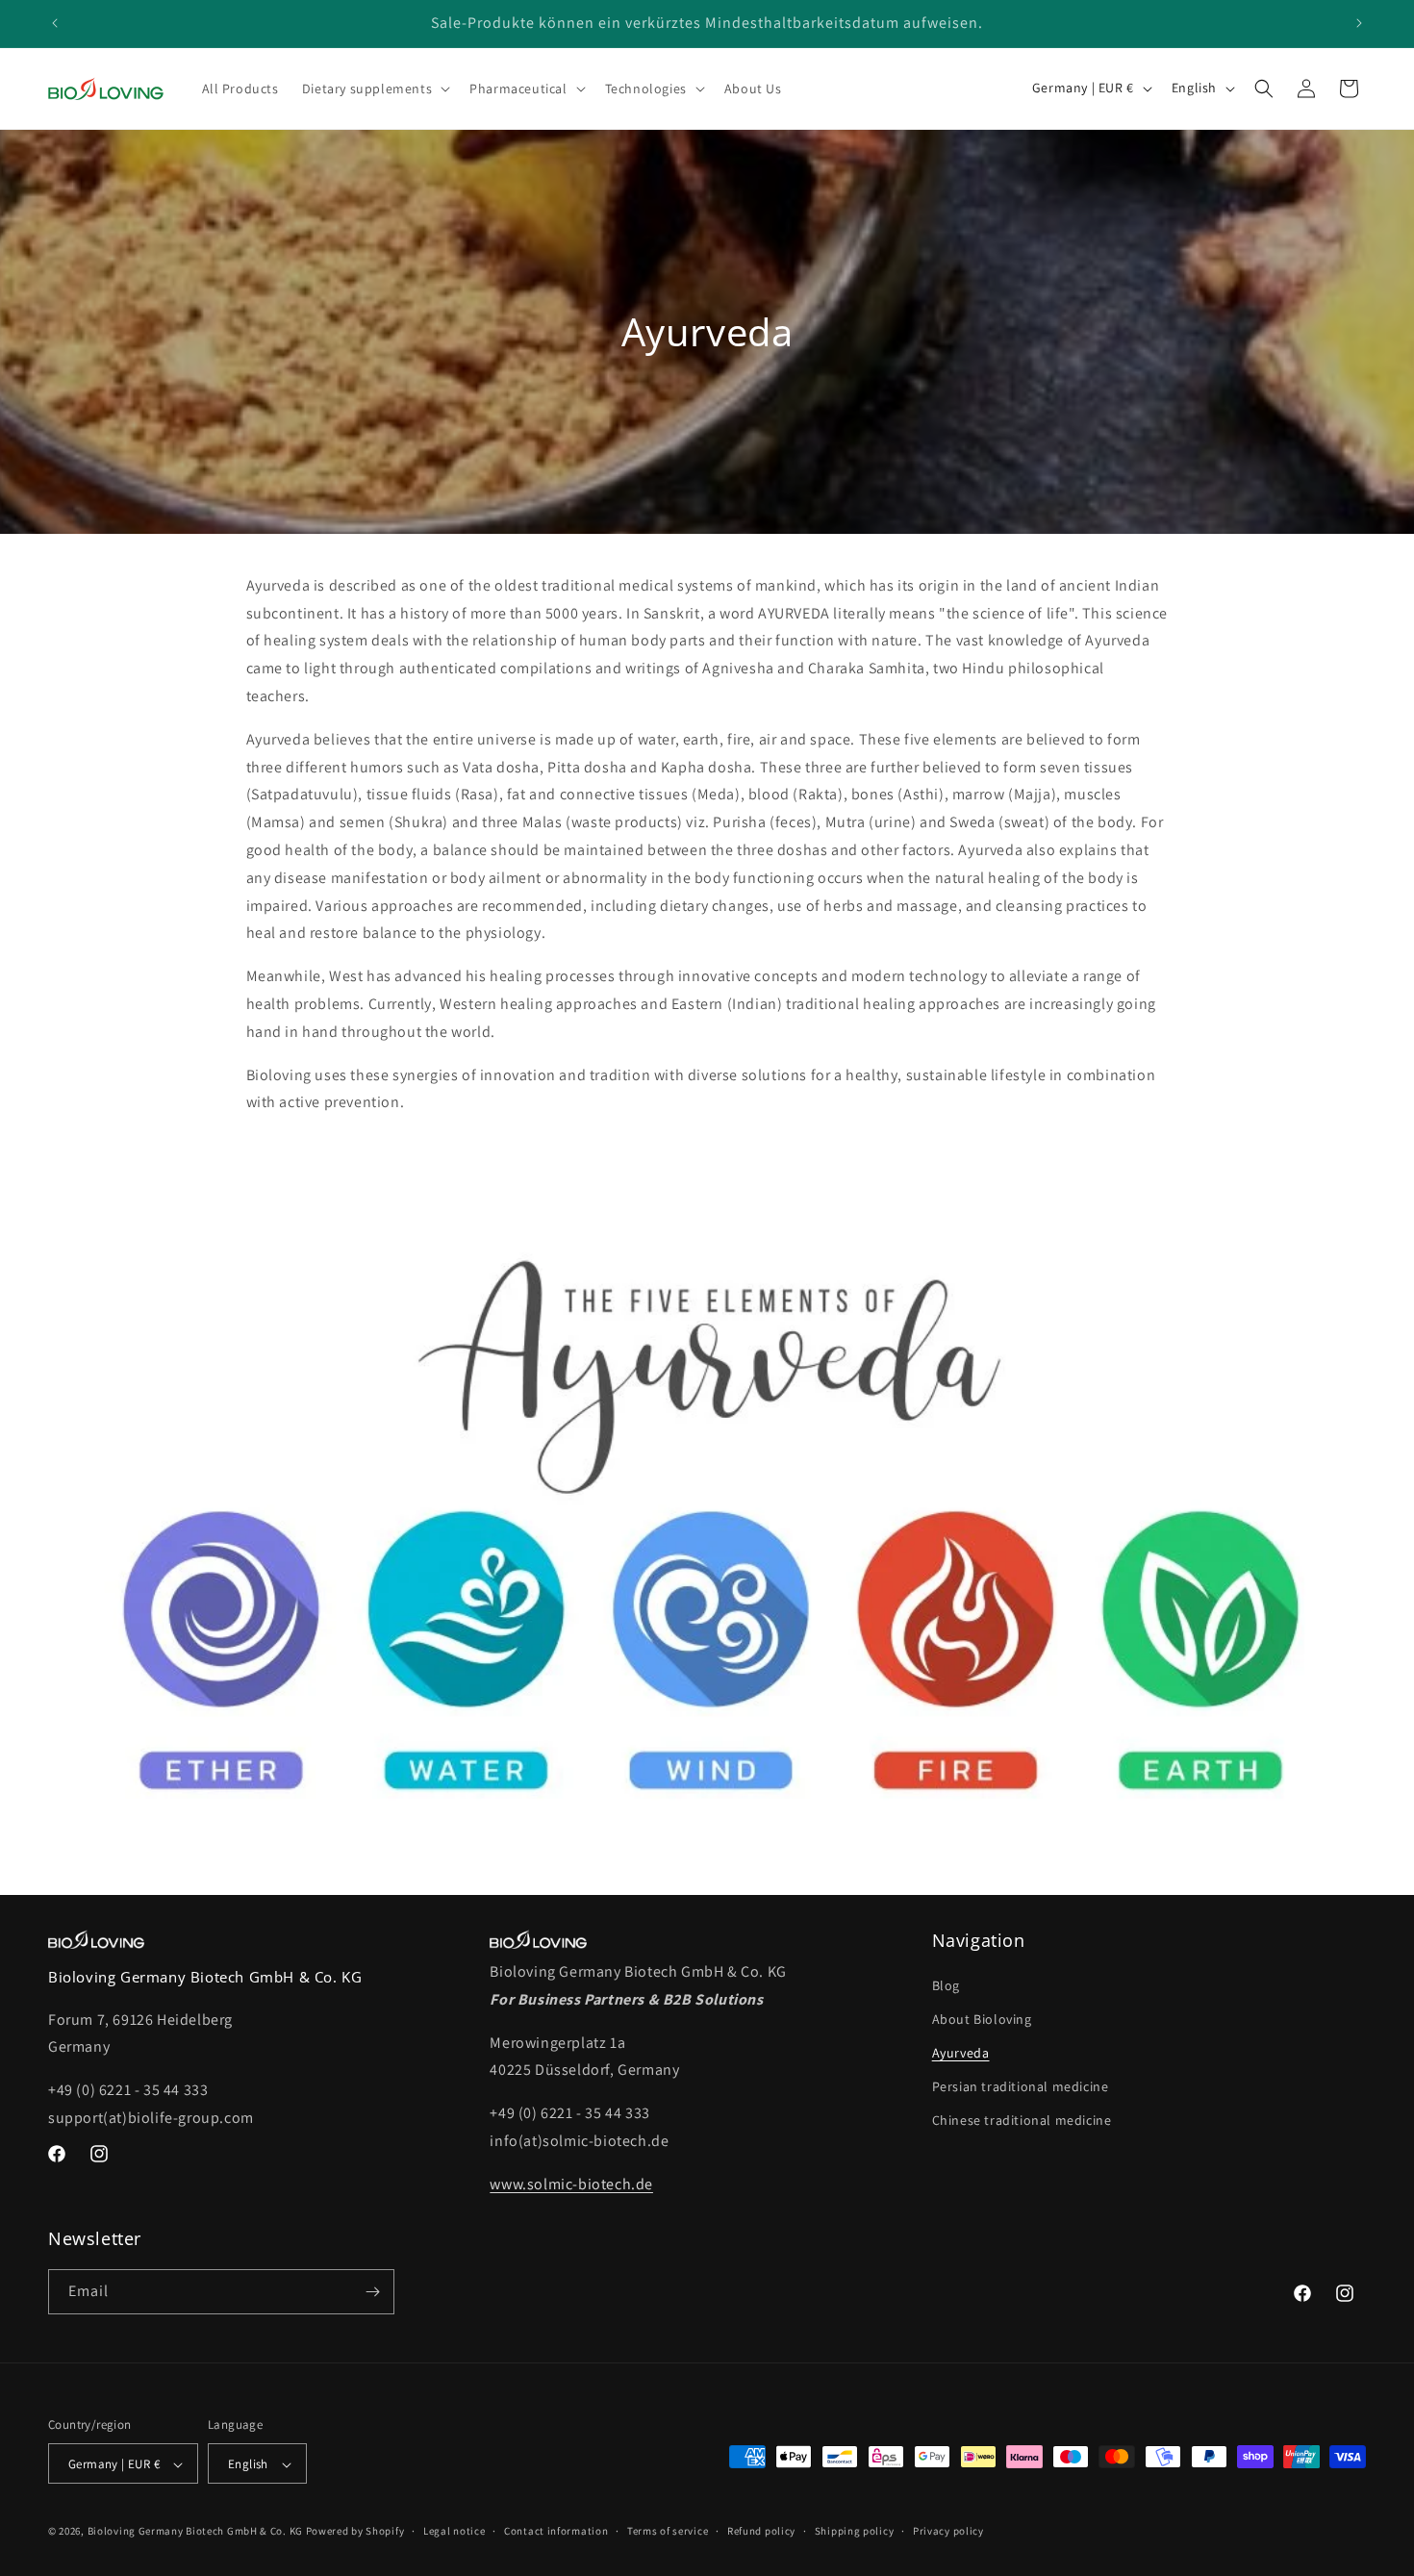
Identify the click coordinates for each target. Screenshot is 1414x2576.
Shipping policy (855, 2531)
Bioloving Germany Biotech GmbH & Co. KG (195, 2532)
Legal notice (454, 2531)
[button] (374, 88)
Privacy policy (948, 2531)
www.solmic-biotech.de (571, 2184)
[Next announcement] (1359, 23)
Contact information (556, 2531)
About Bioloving (982, 2019)
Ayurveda (961, 2053)
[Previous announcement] (55, 23)
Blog (946, 1985)
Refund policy (761, 2531)
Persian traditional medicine (1021, 2086)
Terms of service (668, 2531)
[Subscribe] (372, 2292)
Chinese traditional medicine (1022, 2120)
